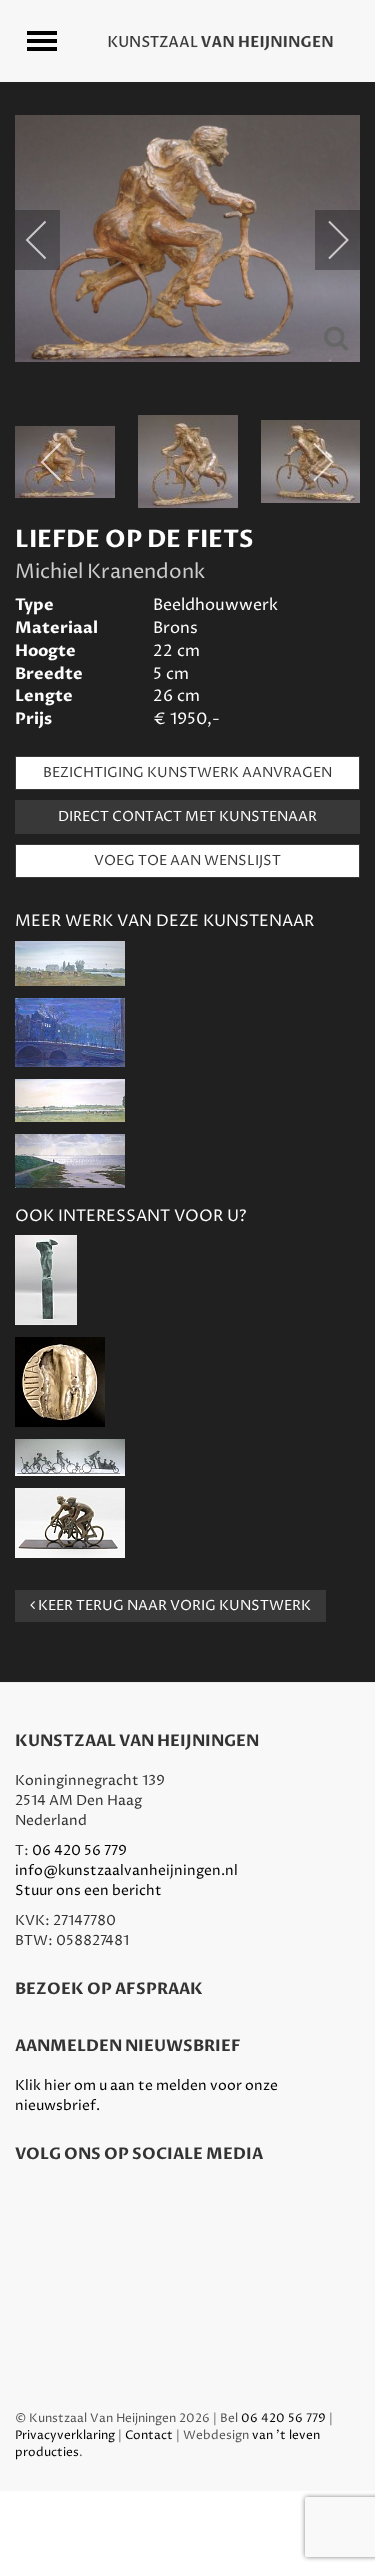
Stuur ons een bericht (88, 1890)
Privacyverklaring (65, 2435)
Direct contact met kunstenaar (187, 816)
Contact (149, 2435)
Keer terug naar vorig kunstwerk (173, 1605)
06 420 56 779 (79, 1850)
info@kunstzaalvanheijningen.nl (126, 1870)
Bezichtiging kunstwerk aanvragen (187, 772)
